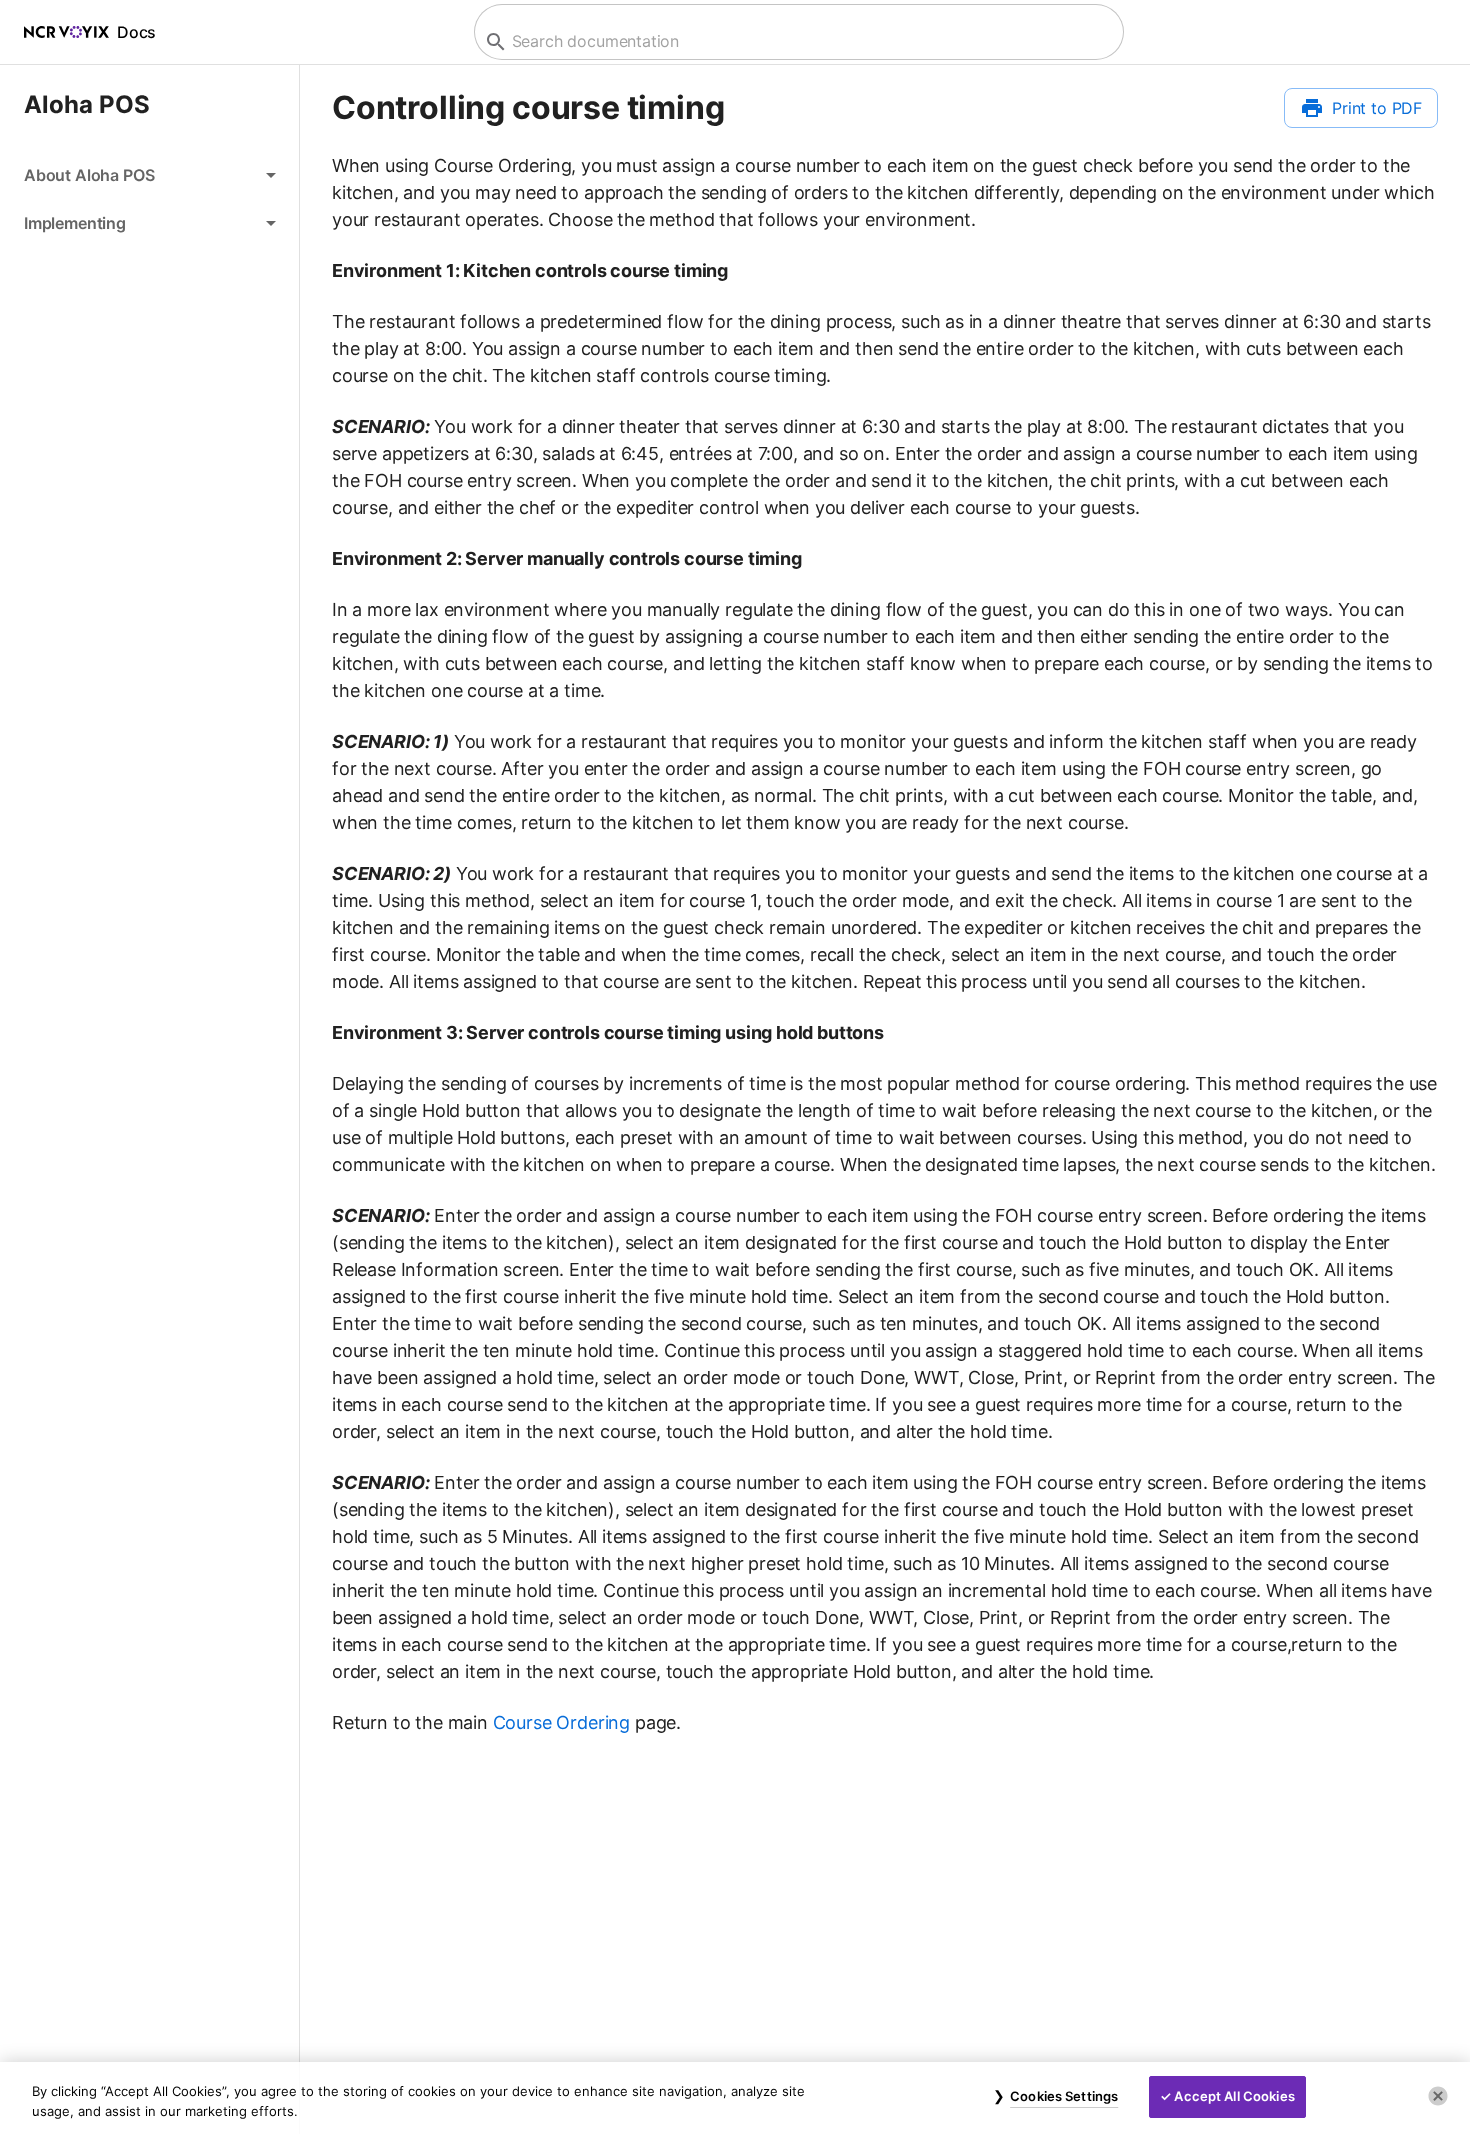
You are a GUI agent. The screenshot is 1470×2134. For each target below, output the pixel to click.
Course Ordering (561, 1722)
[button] (149, 175)
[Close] (1438, 2096)
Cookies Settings (1064, 2096)
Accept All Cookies (1234, 2096)
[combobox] (796, 41)
